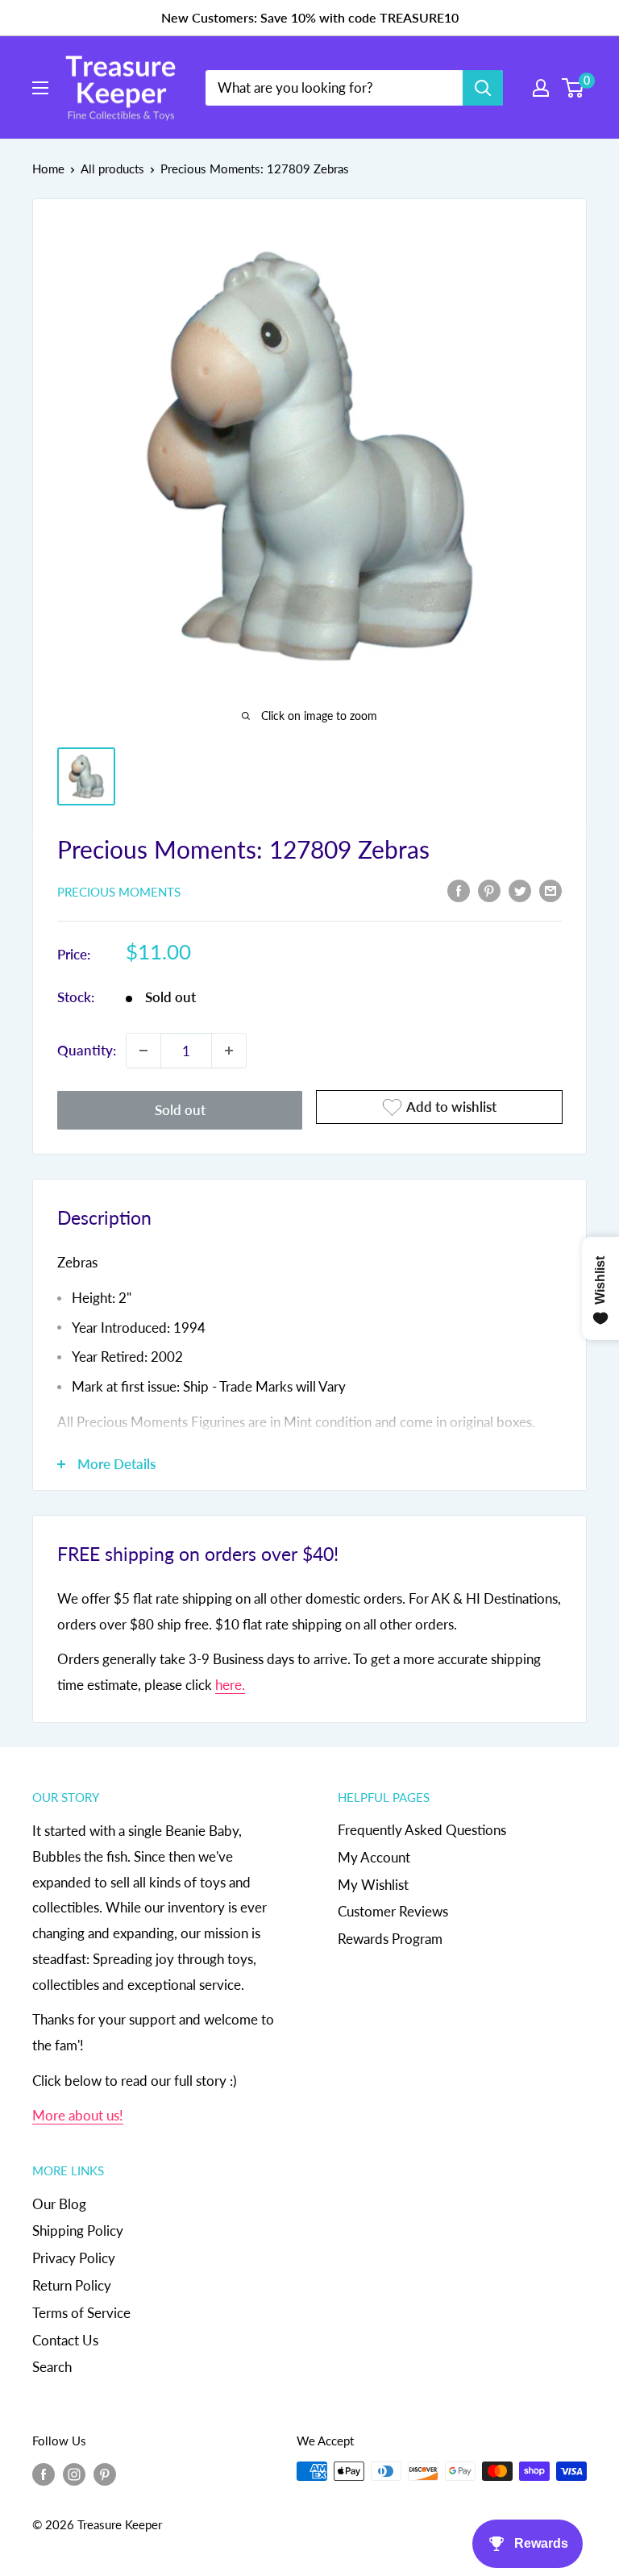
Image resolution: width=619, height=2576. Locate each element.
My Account (374, 1857)
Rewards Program (390, 1939)
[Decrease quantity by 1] (143, 1051)
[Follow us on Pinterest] (105, 2474)
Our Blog (59, 2204)
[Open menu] (40, 88)
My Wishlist (373, 1885)
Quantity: (87, 1050)
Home (48, 169)
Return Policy (72, 2285)
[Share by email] (550, 890)
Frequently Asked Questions (422, 1830)
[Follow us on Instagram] (74, 2474)
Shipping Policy (78, 2231)
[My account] (541, 88)
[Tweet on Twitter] (520, 890)
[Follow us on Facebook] (44, 2474)
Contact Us (65, 2340)
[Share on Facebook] (459, 890)
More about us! (78, 2115)
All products (112, 169)
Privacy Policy (74, 2258)
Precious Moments (119, 892)
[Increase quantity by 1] (229, 1051)
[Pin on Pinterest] (489, 890)
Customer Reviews (393, 1911)
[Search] (483, 88)
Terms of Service (81, 2313)
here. (230, 1685)
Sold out (180, 1110)
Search (52, 2367)
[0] (573, 88)
